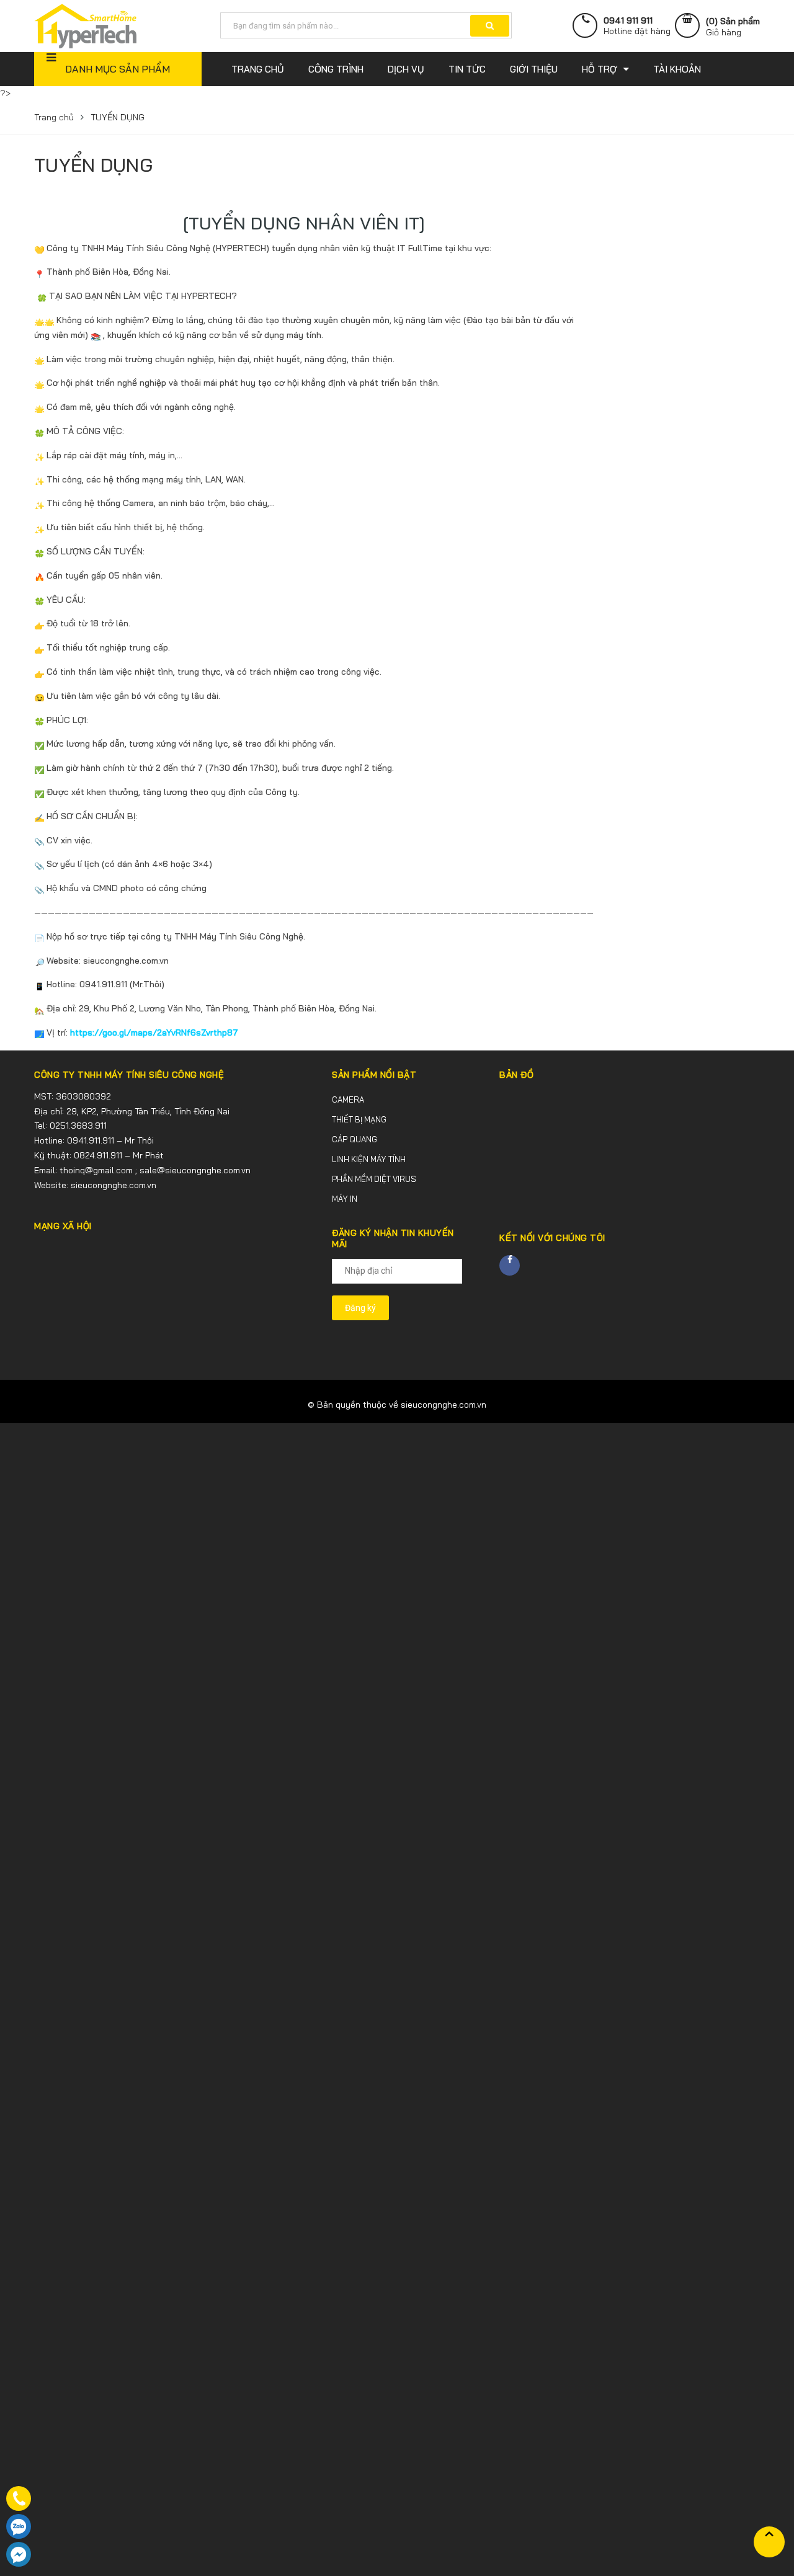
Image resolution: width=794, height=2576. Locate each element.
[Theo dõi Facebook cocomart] (510, 1265)
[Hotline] (19, 2498)
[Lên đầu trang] (769, 2542)
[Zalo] (19, 2526)
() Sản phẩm (733, 27)
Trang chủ (54, 117)
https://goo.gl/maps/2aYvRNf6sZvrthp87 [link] (154, 1033)
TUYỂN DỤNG (93, 165)
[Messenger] (19, 2554)
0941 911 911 (628, 21)
